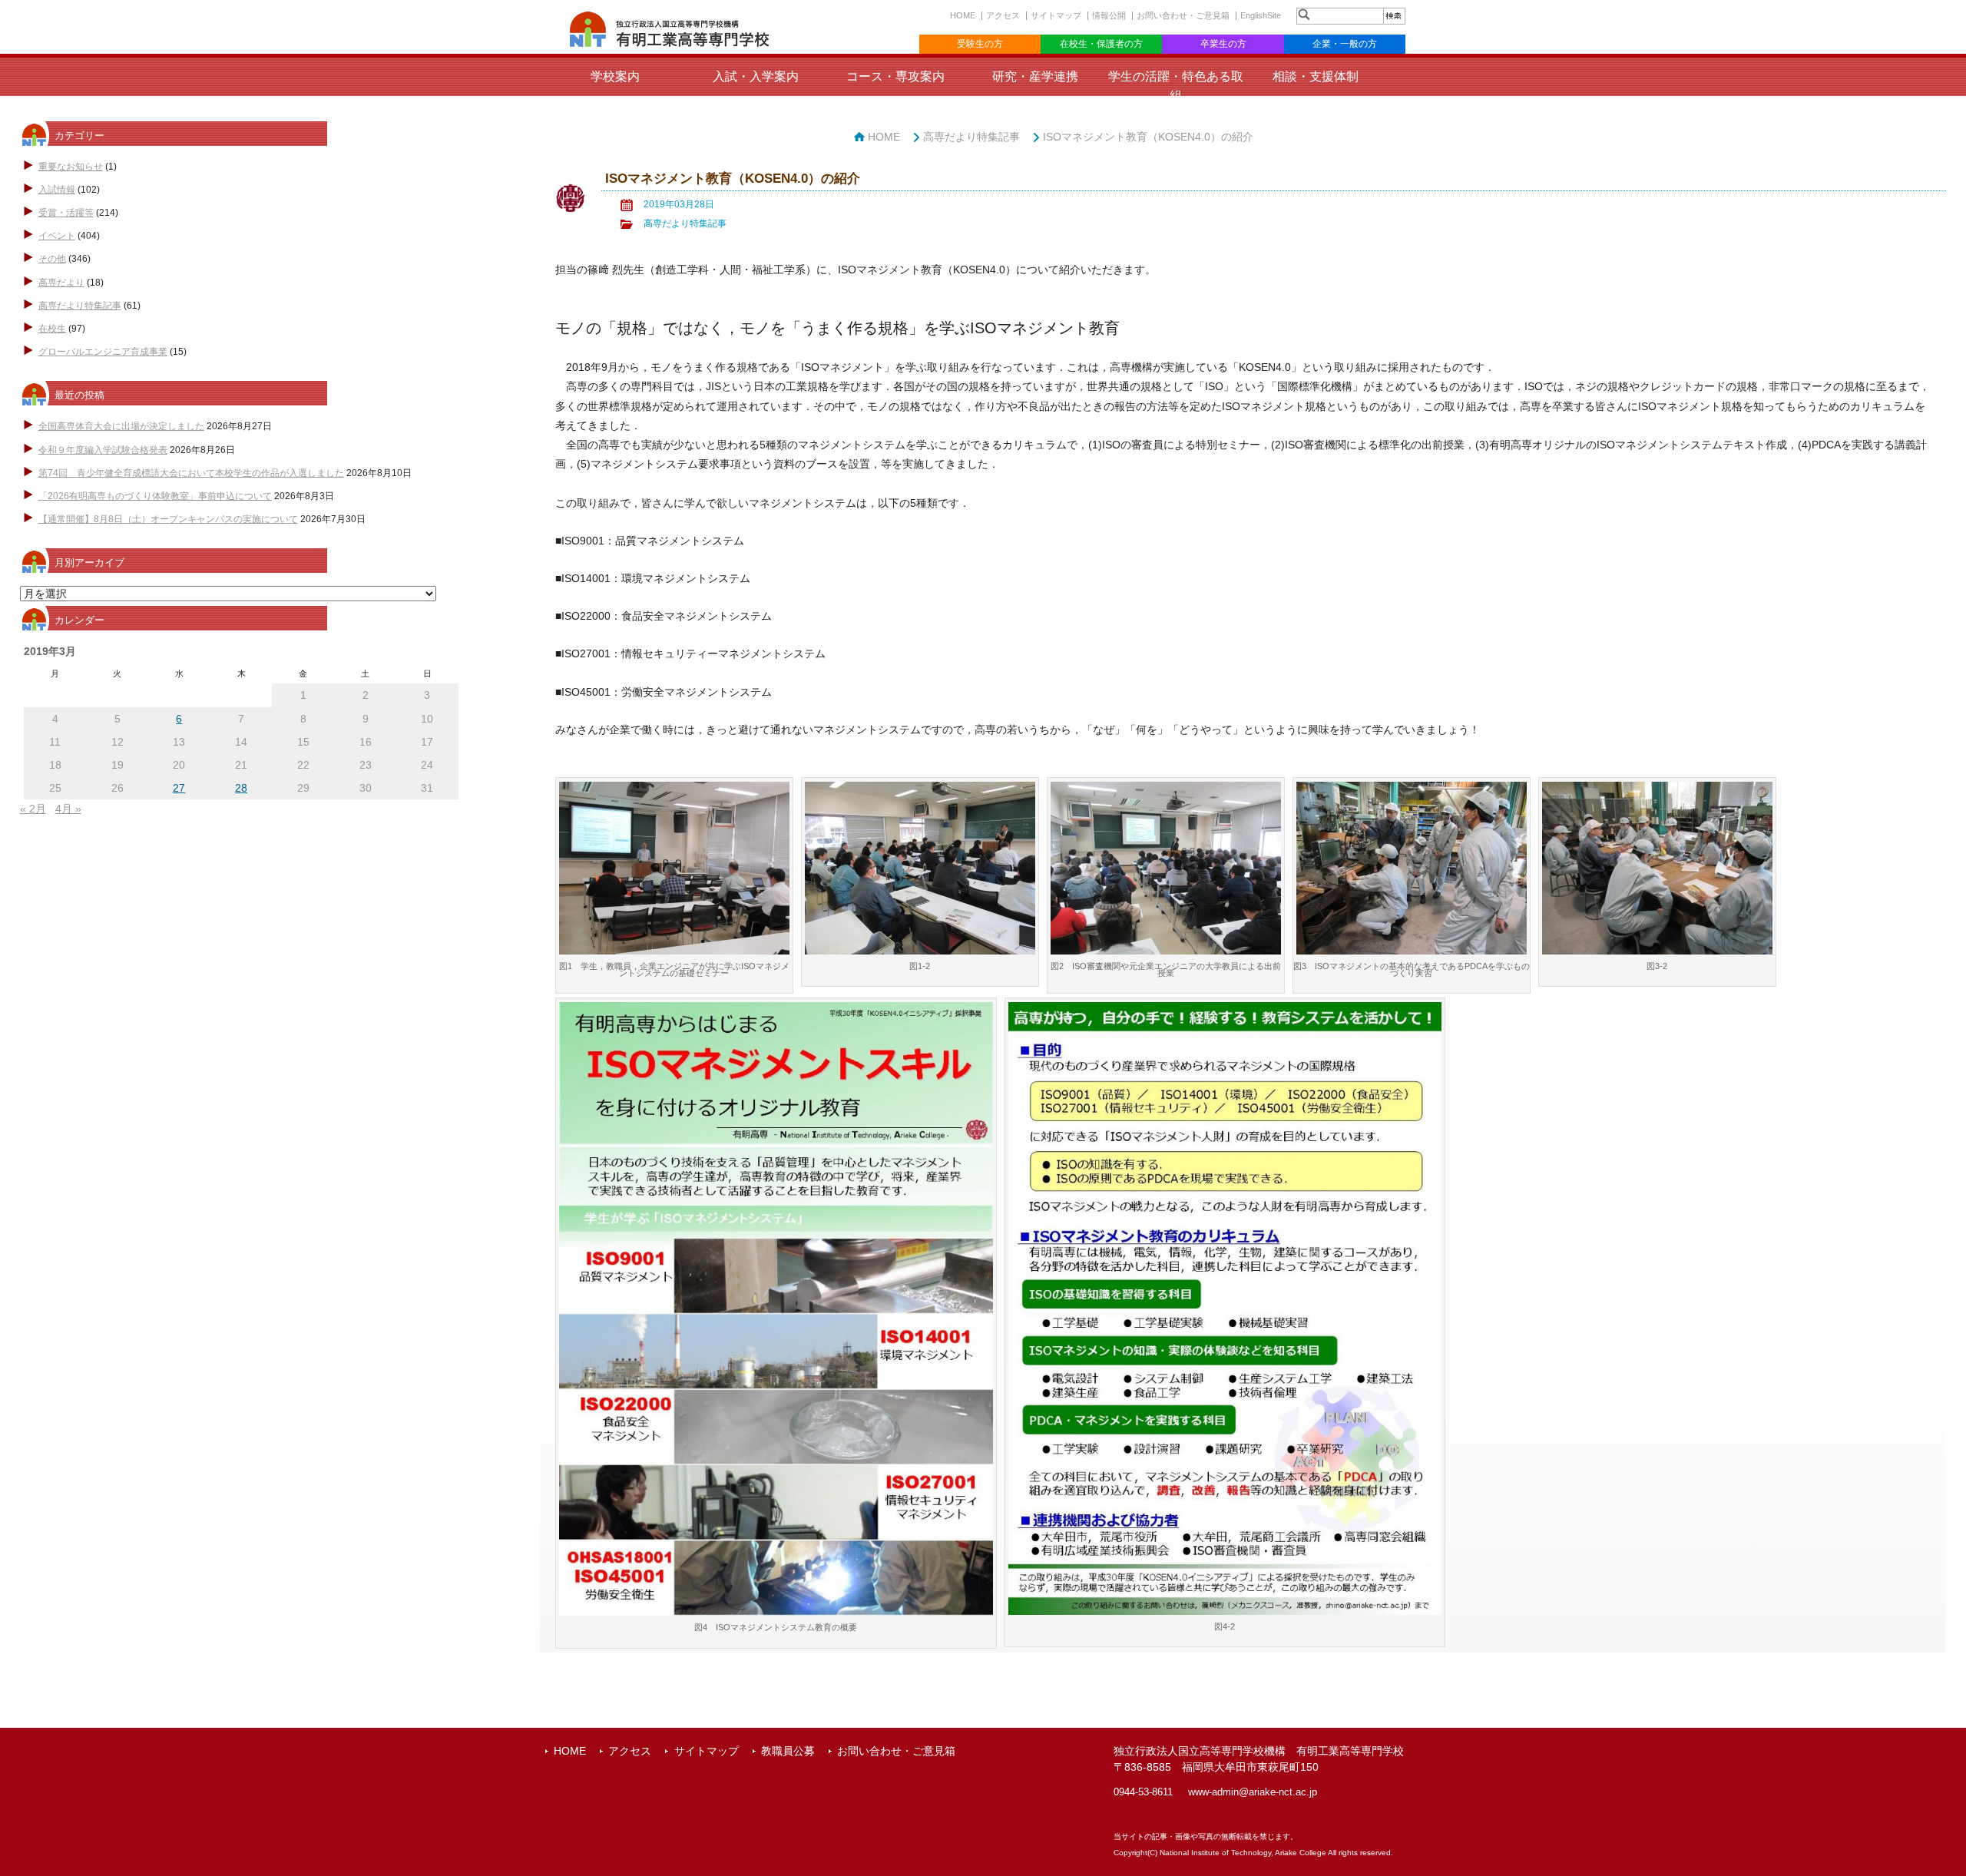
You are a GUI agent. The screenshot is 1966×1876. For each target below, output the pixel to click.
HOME (963, 15)
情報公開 (1109, 15)
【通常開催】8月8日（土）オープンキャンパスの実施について (168, 519)
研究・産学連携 (1035, 76)
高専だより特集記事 (80, 306)
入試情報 (57, 190)
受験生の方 (980, 44)
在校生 (52, 329)
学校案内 (615, 76)
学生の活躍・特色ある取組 (1176, 86)
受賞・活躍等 (66, 213)
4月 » (68, 809)
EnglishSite (1261, 15)
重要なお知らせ (71, 167)
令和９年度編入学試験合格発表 (103, 450)
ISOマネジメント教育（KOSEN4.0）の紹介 (1148, 137)
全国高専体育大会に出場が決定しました (121, 426)
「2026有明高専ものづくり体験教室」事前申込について (155, 496)
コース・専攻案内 (895, 76)
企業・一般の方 (1345, 44)
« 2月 (33, 809)
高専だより (61, 283)
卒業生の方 (1223, 44)
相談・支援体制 (1316, 76)
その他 (52, 259)
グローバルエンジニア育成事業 (103, 352)
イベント (57, 236)
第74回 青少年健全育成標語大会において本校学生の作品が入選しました (191, 473)
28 (241, 788)
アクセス (1003, 15)
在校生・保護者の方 (1101, 44)
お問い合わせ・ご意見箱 (1183, 15)
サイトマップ (1056, 15)
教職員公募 (788, 1751)
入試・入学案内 (756, 76)
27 (179, 788)
